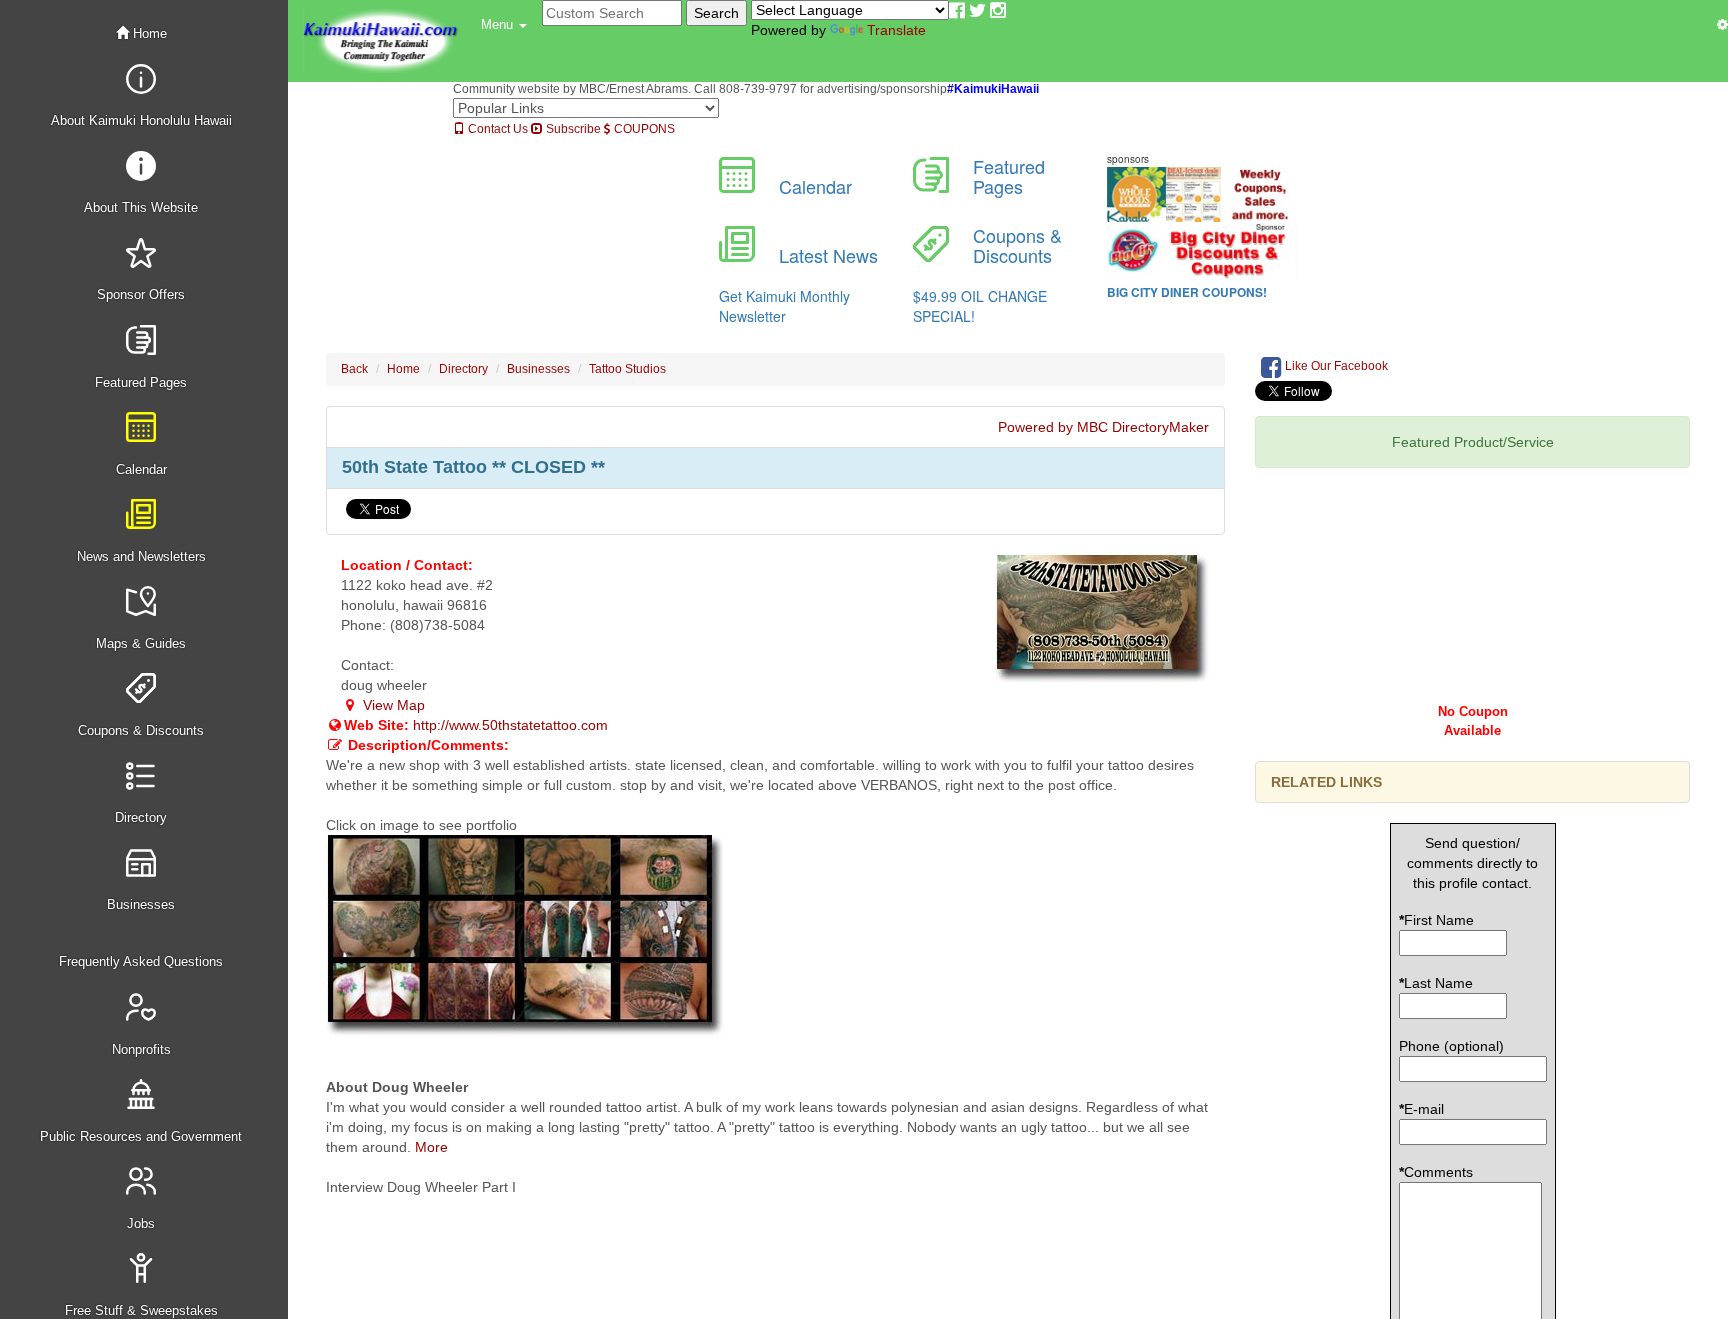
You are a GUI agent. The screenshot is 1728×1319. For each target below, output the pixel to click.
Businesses (538, 369)
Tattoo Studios (627, 369)
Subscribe (572, 129)
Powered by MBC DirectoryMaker (1103, 427)
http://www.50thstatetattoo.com (510, 725)
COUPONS (643, 129)
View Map (392, 705)
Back (354, 369)
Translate (896, 30)
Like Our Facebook (1335, 366)
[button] (504, 25)
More (431, 1147)
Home (148, 33)
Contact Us (496, 129)
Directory (463, 369)
